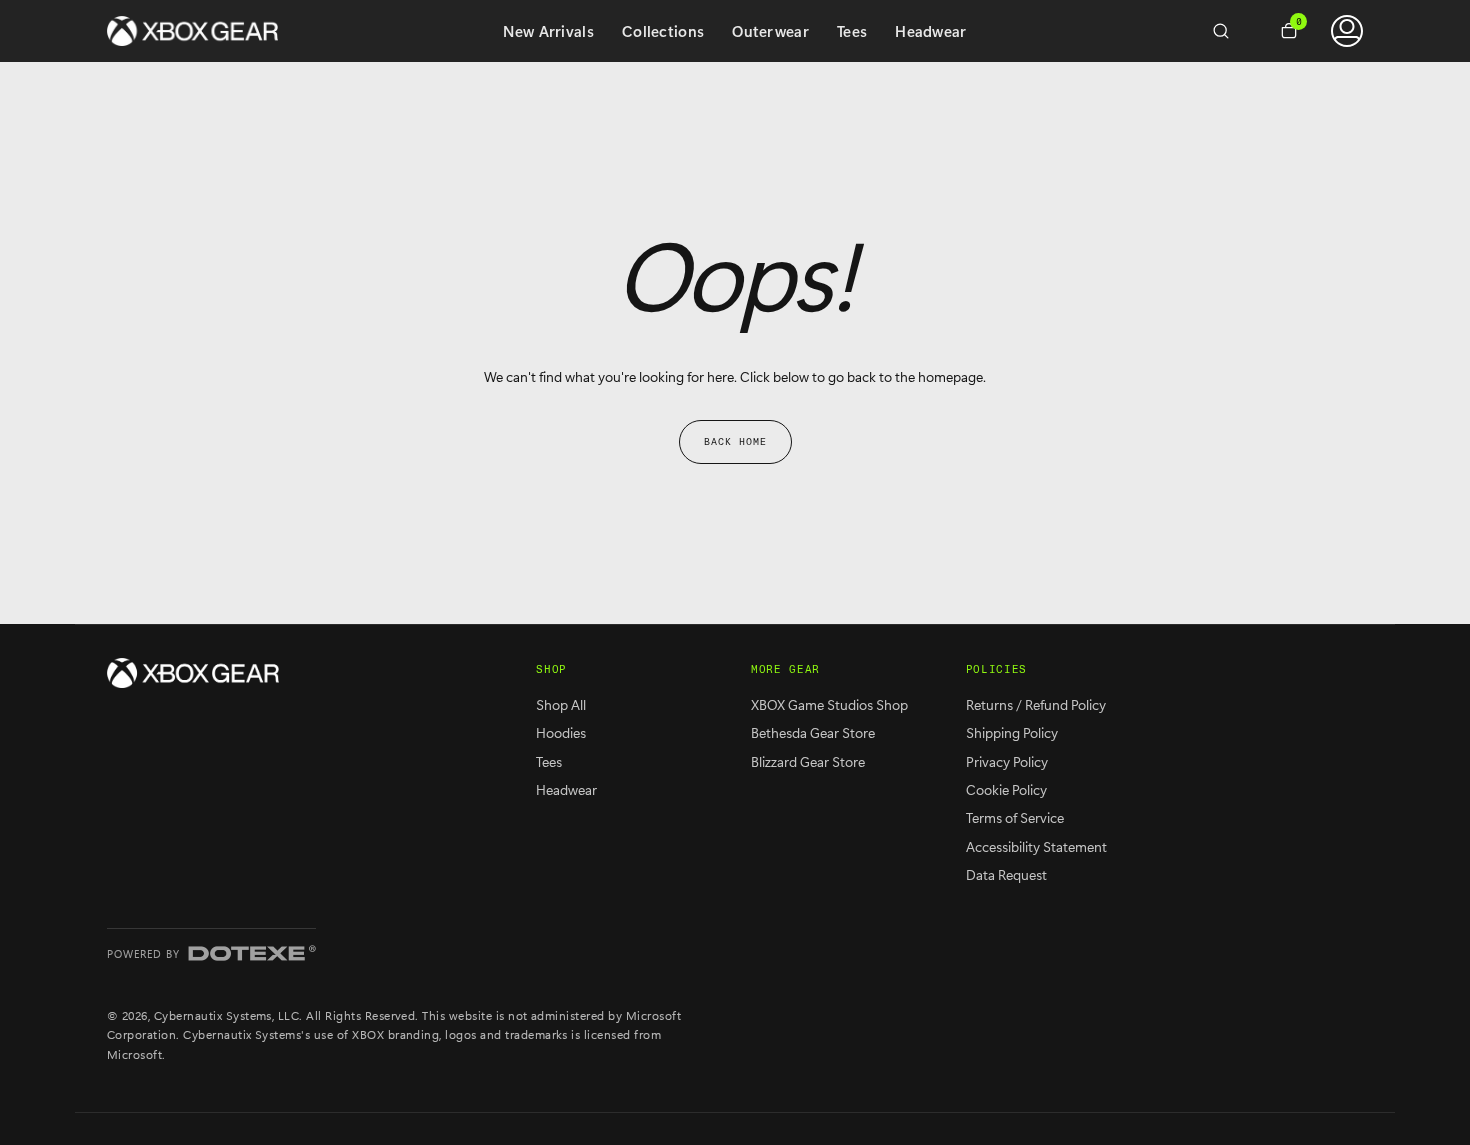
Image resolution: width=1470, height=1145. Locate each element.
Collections (663, 31)
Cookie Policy (1006, 789)
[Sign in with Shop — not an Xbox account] (1347, 31)
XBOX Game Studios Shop (829, 704)
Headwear (930, 31)
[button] (1229, 31)
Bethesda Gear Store (813, 732)
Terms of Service (1015, 817)
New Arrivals (548, 31)
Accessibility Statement (1036, 846)
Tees (852, 31)
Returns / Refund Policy (1036, 704)
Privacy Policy (1007, 761)
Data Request (1006, 874)
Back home (735, 442)
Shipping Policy (1012, 732)
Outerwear (770, 31)
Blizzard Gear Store (808, 761)
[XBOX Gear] (193, 673)
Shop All (561, 704)
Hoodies (561, 732)
